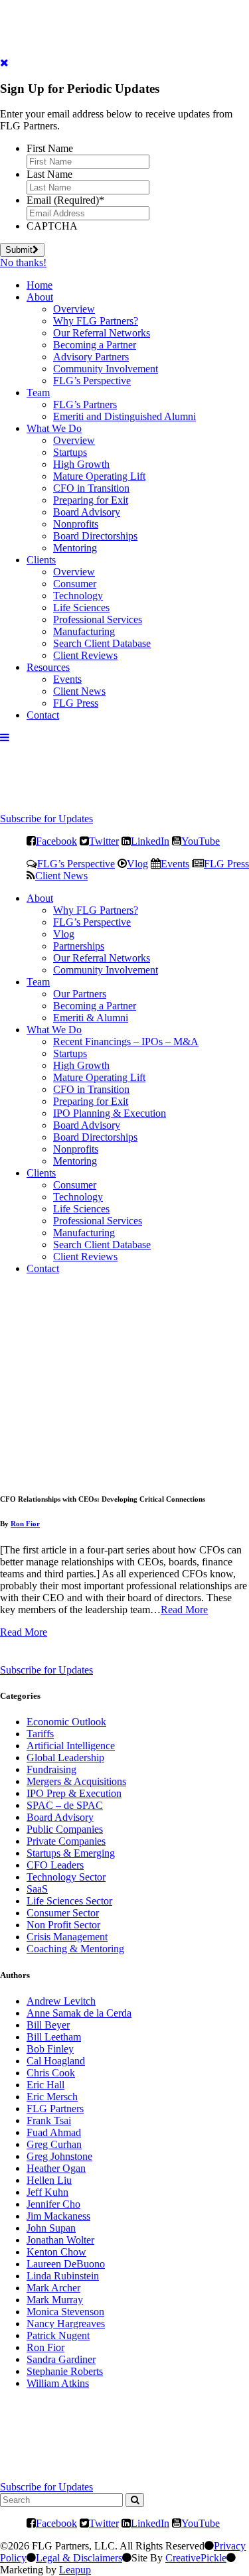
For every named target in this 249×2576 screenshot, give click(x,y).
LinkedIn (150, 841)
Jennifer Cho (53, 2204)
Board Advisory (87, 512)
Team (38, 393)
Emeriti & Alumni (91, 1018)
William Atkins (58, 2383)
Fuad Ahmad (54, 2132)
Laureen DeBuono (66, 2264)
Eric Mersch (52, 2097)
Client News (79, 691)
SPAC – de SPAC (65, 1805)
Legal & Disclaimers (79, 2558)
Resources (48, 667)
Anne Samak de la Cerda (79, 2013)
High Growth (81, 464)
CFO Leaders (55, 1865)
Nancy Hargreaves (66, 2324)
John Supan (51, 2228)
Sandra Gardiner (61, 2359)
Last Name (49, 174)
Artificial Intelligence (71, 1746)
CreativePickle (196, 2558)
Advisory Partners (91, 357)
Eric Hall (45, 2085)
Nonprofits (76, 524)
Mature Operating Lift (99, 476)
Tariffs (40, 1734)
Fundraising (51, 1769)
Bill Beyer (48, 2025)
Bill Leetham (54, 2037)
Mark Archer (53, 2288)
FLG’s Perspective (92, 381)
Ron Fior (25, 1524)
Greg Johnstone (59, 2156)
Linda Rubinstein (63, 2276)
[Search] (135, 2500)
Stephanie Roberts (65, 2371)
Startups (70, 452)
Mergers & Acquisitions (76, 1781)
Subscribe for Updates (46, 819)
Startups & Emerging (71, 1853)
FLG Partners (55, 2109)
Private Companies (66, 1841)
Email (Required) (65, 200)
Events (67, 679)
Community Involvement (106, 369)
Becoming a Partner (95, 345)
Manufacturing (84, 631)
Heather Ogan (56, 2168)
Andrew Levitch (61, 2001)
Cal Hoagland (56, 2061)
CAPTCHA (52, 226)
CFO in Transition (91, 488)
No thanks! (23, 262)
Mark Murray (55, 2300)
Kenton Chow (56, 2252)
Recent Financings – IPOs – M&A (126, 1041)
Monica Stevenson (65, 2312)
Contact (43, 715)
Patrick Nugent (58, 2335)
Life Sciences (81, 608)
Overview (74, 309)
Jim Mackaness (58, 2216)
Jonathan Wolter (60, 2240)
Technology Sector (66, 1877)
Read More (184, 1610)
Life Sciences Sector (69, 1901)
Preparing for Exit (91, 500)
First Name (50, 148)
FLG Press (76, 703)
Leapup (75, 2570)
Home (40, 285)
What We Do (54, 428)
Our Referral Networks (102, 333)
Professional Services (98, 619)
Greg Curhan (54, 2144)
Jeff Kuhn (47, 2192)
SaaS (37, 1889)
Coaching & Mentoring (75, 1949)
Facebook (56, 841)
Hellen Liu (49, 2180)
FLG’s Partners (85, 404)
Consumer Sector (63, 1913)
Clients (41, 560)
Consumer (75, 584)
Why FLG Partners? (96, 321)
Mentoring (75, 548)
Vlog (137, 863)
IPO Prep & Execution (74, 1793)
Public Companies (65, 1829)
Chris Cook (51, 2073)
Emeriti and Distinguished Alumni (124, 416)
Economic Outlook (66, 1722)
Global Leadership (65, 1757)
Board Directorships (95, 536)
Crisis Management (67, 1937)
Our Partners (80, 994)
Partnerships (79, 946)
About (40, 297)
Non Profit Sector (63, 1925)
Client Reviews (85, 655)
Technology (78, 596)
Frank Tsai (49, 2120)
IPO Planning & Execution (110, 1113)
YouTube (201, 841)
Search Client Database (102, 643)
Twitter (104, 841)
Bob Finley (50, 2049)
